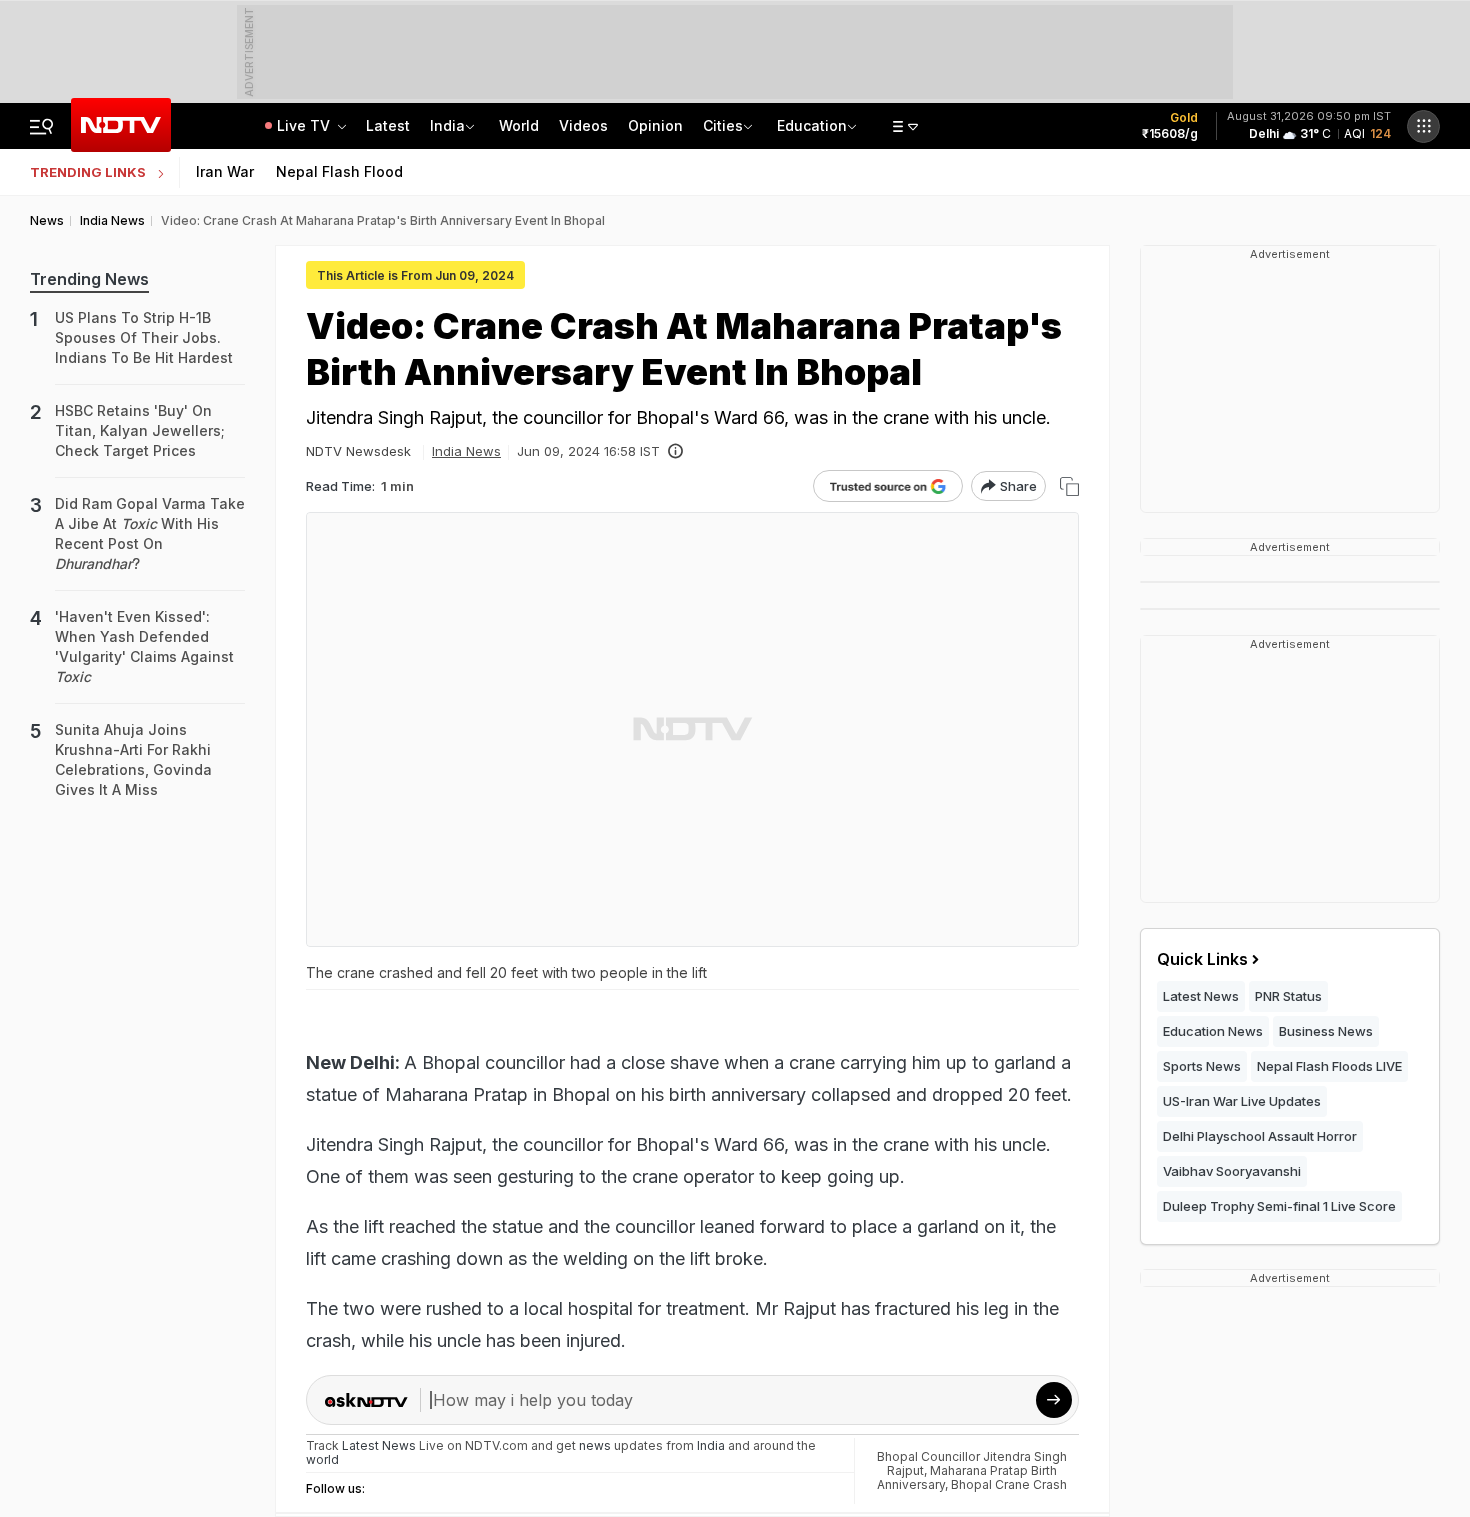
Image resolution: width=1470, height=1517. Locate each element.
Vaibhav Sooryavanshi (1232, 1171)
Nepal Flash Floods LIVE (1329, 1066)
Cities (723, 125)
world (322, 1459)
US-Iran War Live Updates (1242, 1101)
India (447, 125)
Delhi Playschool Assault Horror (1260, 1136)
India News (466, 451)
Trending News (89, 279)
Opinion (655, 125)
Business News (1326, 1031)
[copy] (1069, 486)
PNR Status (1288, 996)
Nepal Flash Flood (339, 171)
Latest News (1201, 996)
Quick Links (1202, 959)
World (519, 125)
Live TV (305, 125)
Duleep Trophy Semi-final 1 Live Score (1279, 1206)
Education (812, 125)
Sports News (1202, 1066)
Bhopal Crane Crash (1009, 1484)
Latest (388, 125)
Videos (583, 125)
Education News (1213, 1031)
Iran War (225, 171)
